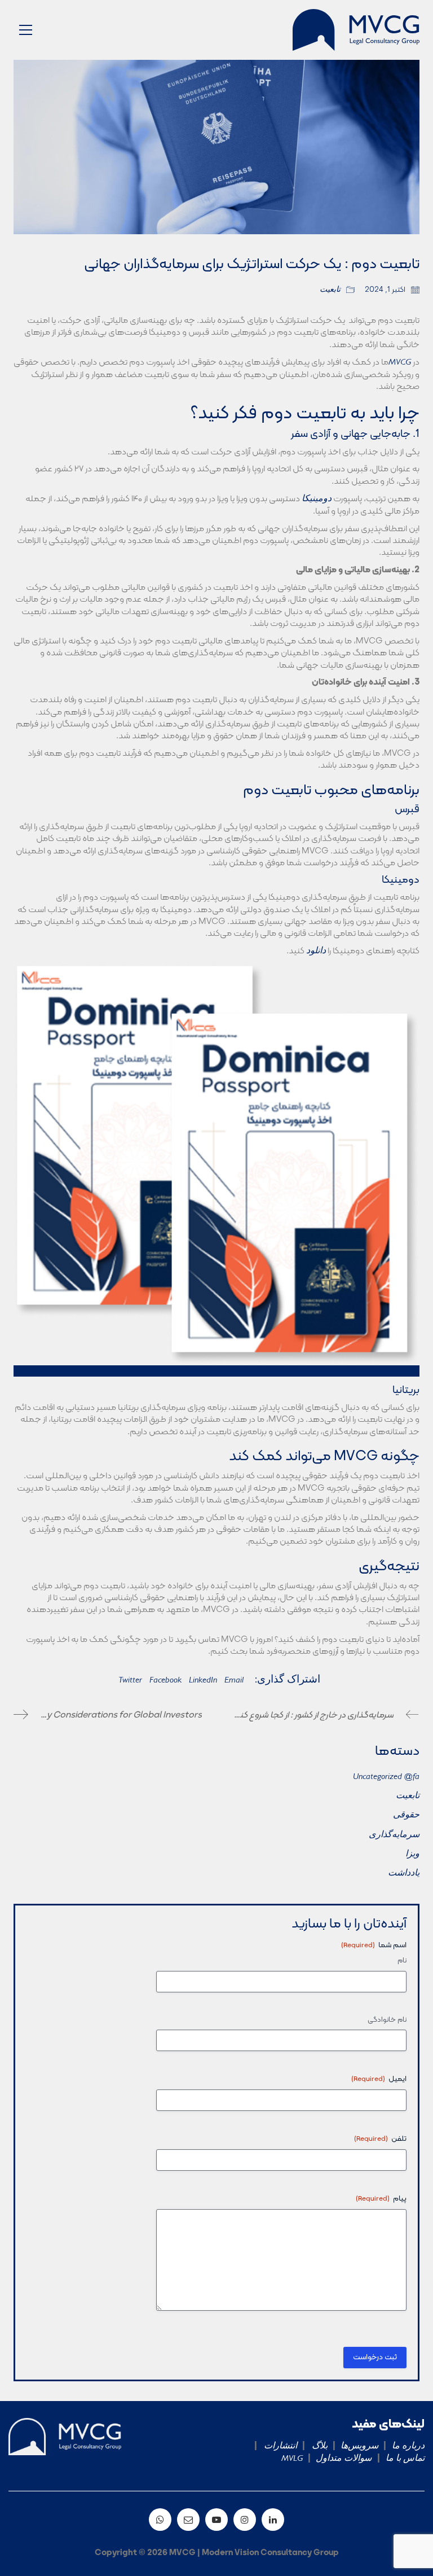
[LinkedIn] (273, 2520)
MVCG (400, 363)
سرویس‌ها (359, 2447)
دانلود (316, 952)
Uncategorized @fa (386, 1777)
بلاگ (316, 2447)
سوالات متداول (345, 2459)
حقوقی (406, 1816)
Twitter (130, 1681)
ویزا (412, 1855)
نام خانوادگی (387, 2020)
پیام (381, 2199)
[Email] (188, 2520)
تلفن (380, 2139)
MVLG (292, 2459)
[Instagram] (245, 2520)
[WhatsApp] (160, 2520)
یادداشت (404, 1874)
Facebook (165, 1681)
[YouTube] (216, 2520)
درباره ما (407, 2447)
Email (234, 1681)
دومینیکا (317, 500)
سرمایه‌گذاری (394, 1835)
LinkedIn (203, 1681)
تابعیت (330, 290)
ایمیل (379, 2079)
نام (402, 1961)
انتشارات (277, 2447)
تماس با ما (404, 2459)
